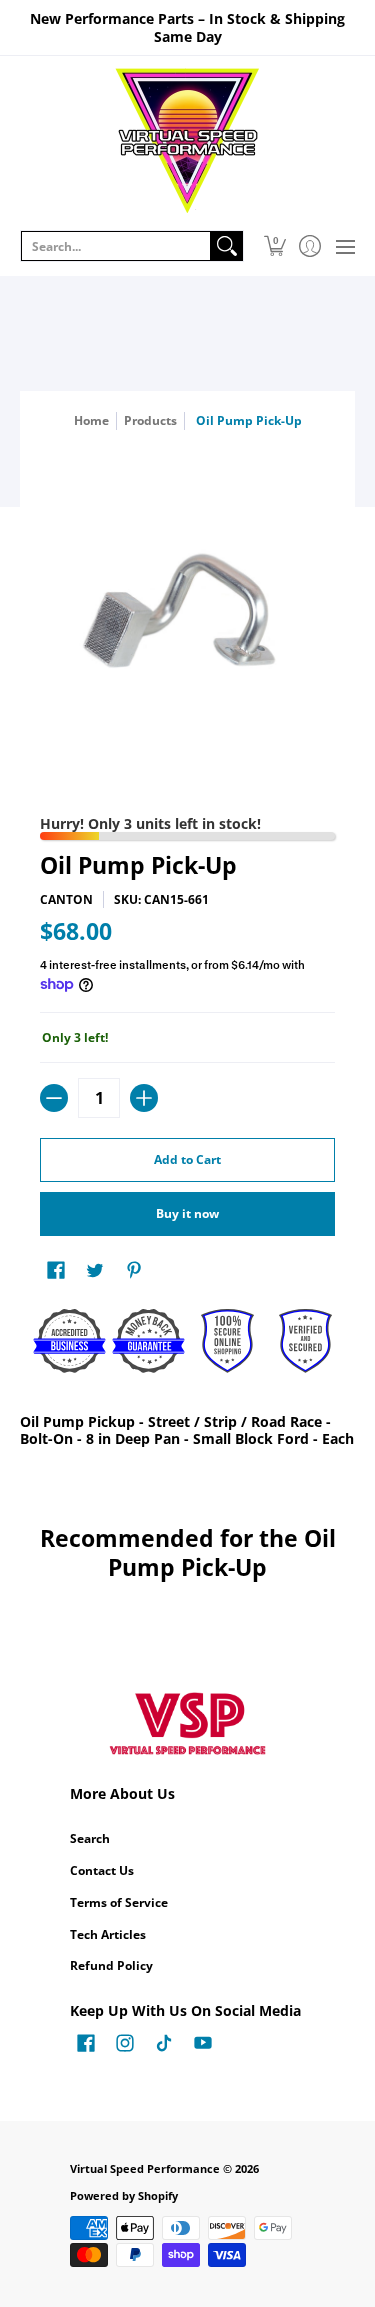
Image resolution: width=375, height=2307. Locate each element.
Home (91, 420)
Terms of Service (119, 1902)
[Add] (144, 1098)
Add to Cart (187, 1159)
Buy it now (187, 1213)
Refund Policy (111, 1965)
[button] (274, 246)
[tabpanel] (187, 1434)
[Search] (227, 246)
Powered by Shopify (124, 2196)
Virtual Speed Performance (145, 2169)
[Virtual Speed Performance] (187, 141)
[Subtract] (54, 1098)
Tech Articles (108, 1934)
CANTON (66, 899)
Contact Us (102, 1870)
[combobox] (116, 246)
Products (150, 420)
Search (90, 1838)
